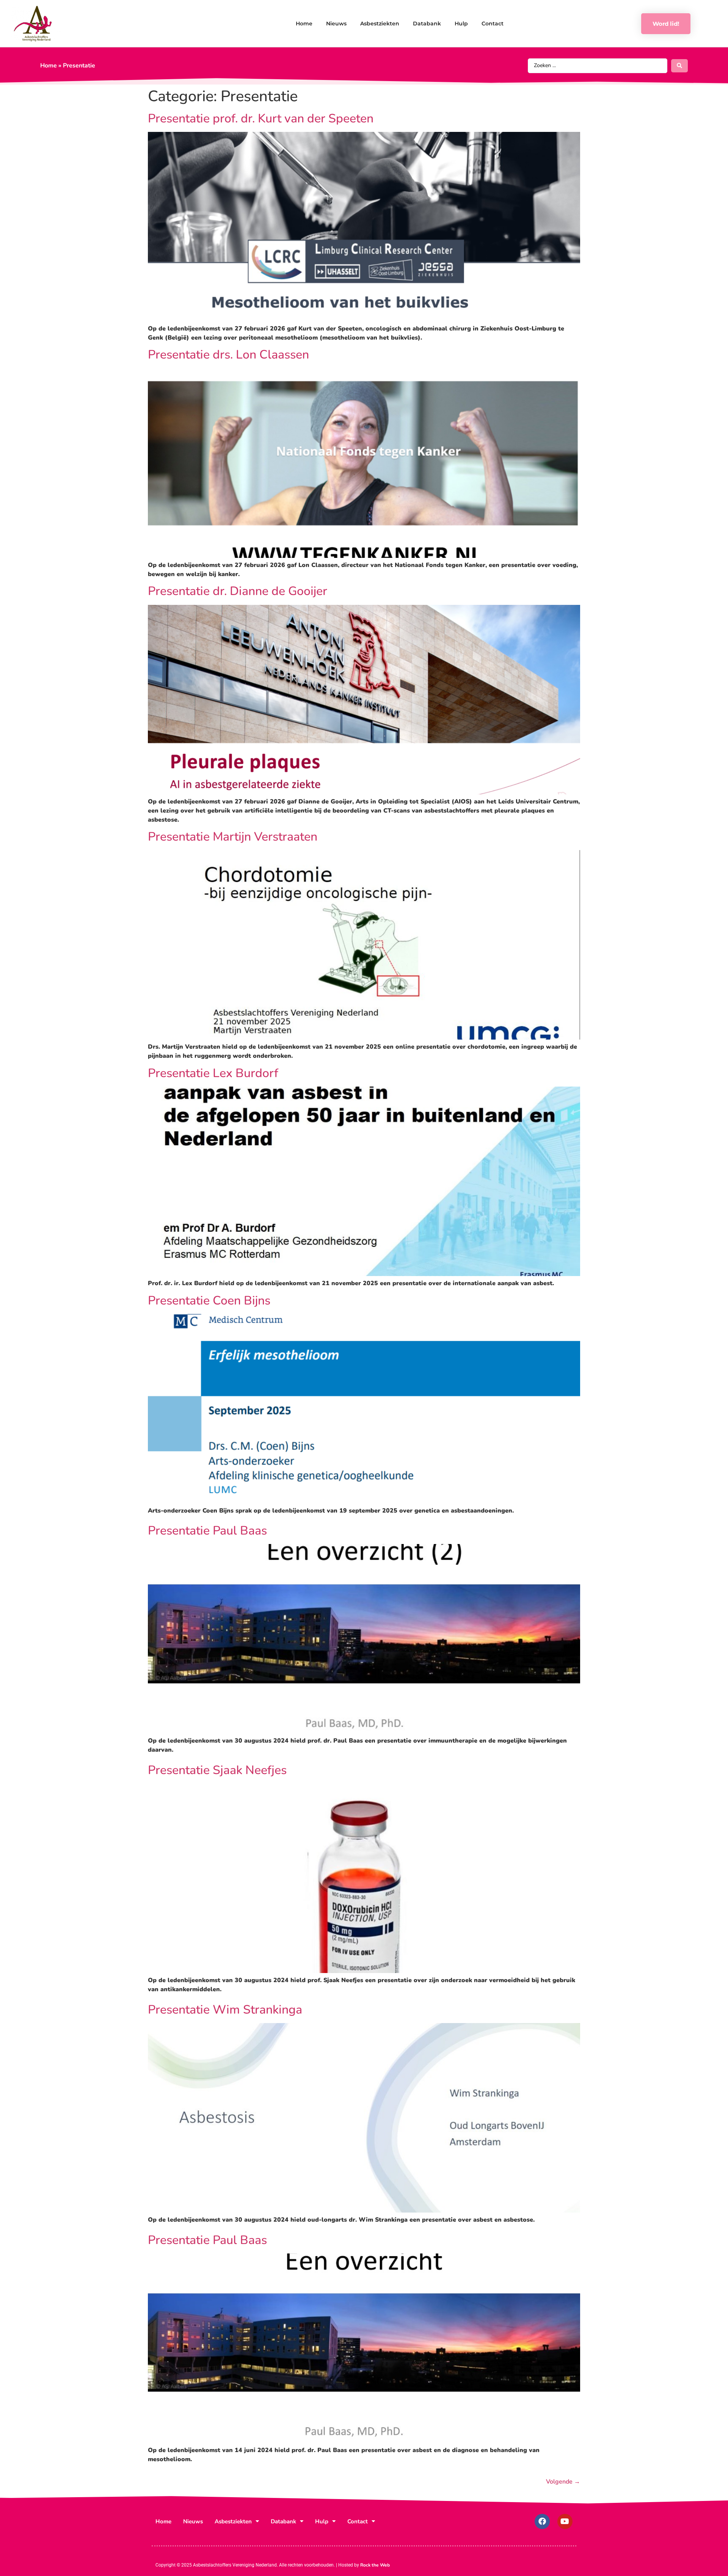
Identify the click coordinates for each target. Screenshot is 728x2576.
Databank (427, 23)
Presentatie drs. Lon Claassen (228, 355)
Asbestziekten (380, 23)
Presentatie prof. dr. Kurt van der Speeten (261, 118)
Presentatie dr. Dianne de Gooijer (238, 591)
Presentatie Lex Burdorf (213, 1073)
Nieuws (336, 23)
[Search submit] (679, 66)
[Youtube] (565, 2521)
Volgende (563, 2482)
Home (304, 23)
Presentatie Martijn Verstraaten (233, 837)
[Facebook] (542, 2521)
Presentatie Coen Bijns (209, 1301)
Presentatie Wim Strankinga (225, 2010)
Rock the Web (375, 2565)
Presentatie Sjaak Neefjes (217, 1770)
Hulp (461, 23)
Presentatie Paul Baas (207, 1531)
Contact (493, 23)
